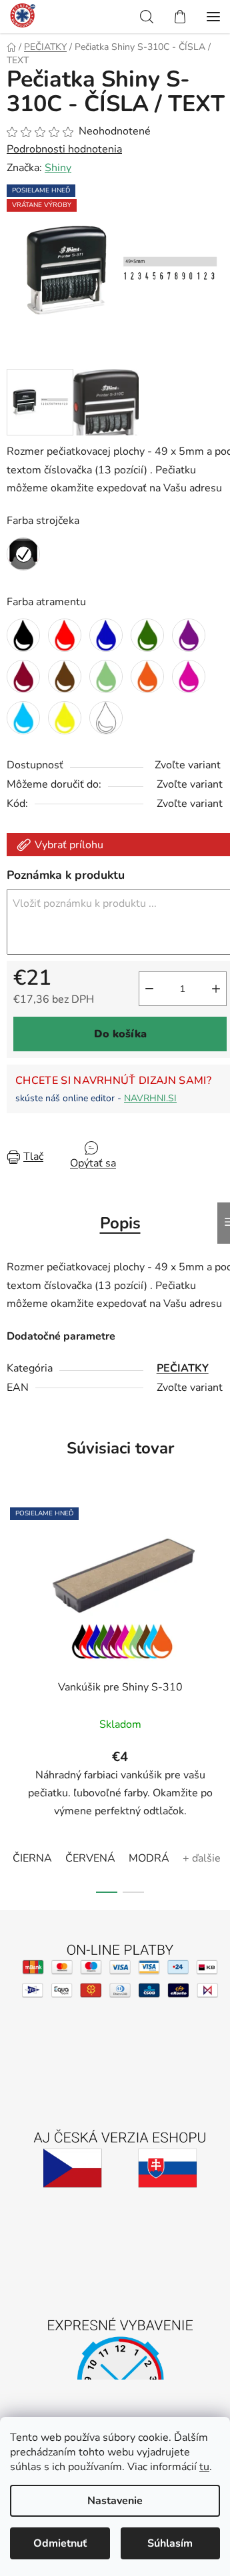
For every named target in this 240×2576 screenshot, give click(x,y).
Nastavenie (115, 2501)
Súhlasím (170, 2543)
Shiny (58, 168)
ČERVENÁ (90, 1858)
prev (14, 1593)
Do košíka (120, 1034)
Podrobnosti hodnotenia (64, 149)
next (226, 1593)
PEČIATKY (183, 1368)
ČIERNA (32, 1858)
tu (204, 2467)
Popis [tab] (120, 1223)
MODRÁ (149, 1858)
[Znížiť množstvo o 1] (149, 989)
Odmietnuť (60, 2543)
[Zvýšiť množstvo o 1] (216, 989)
